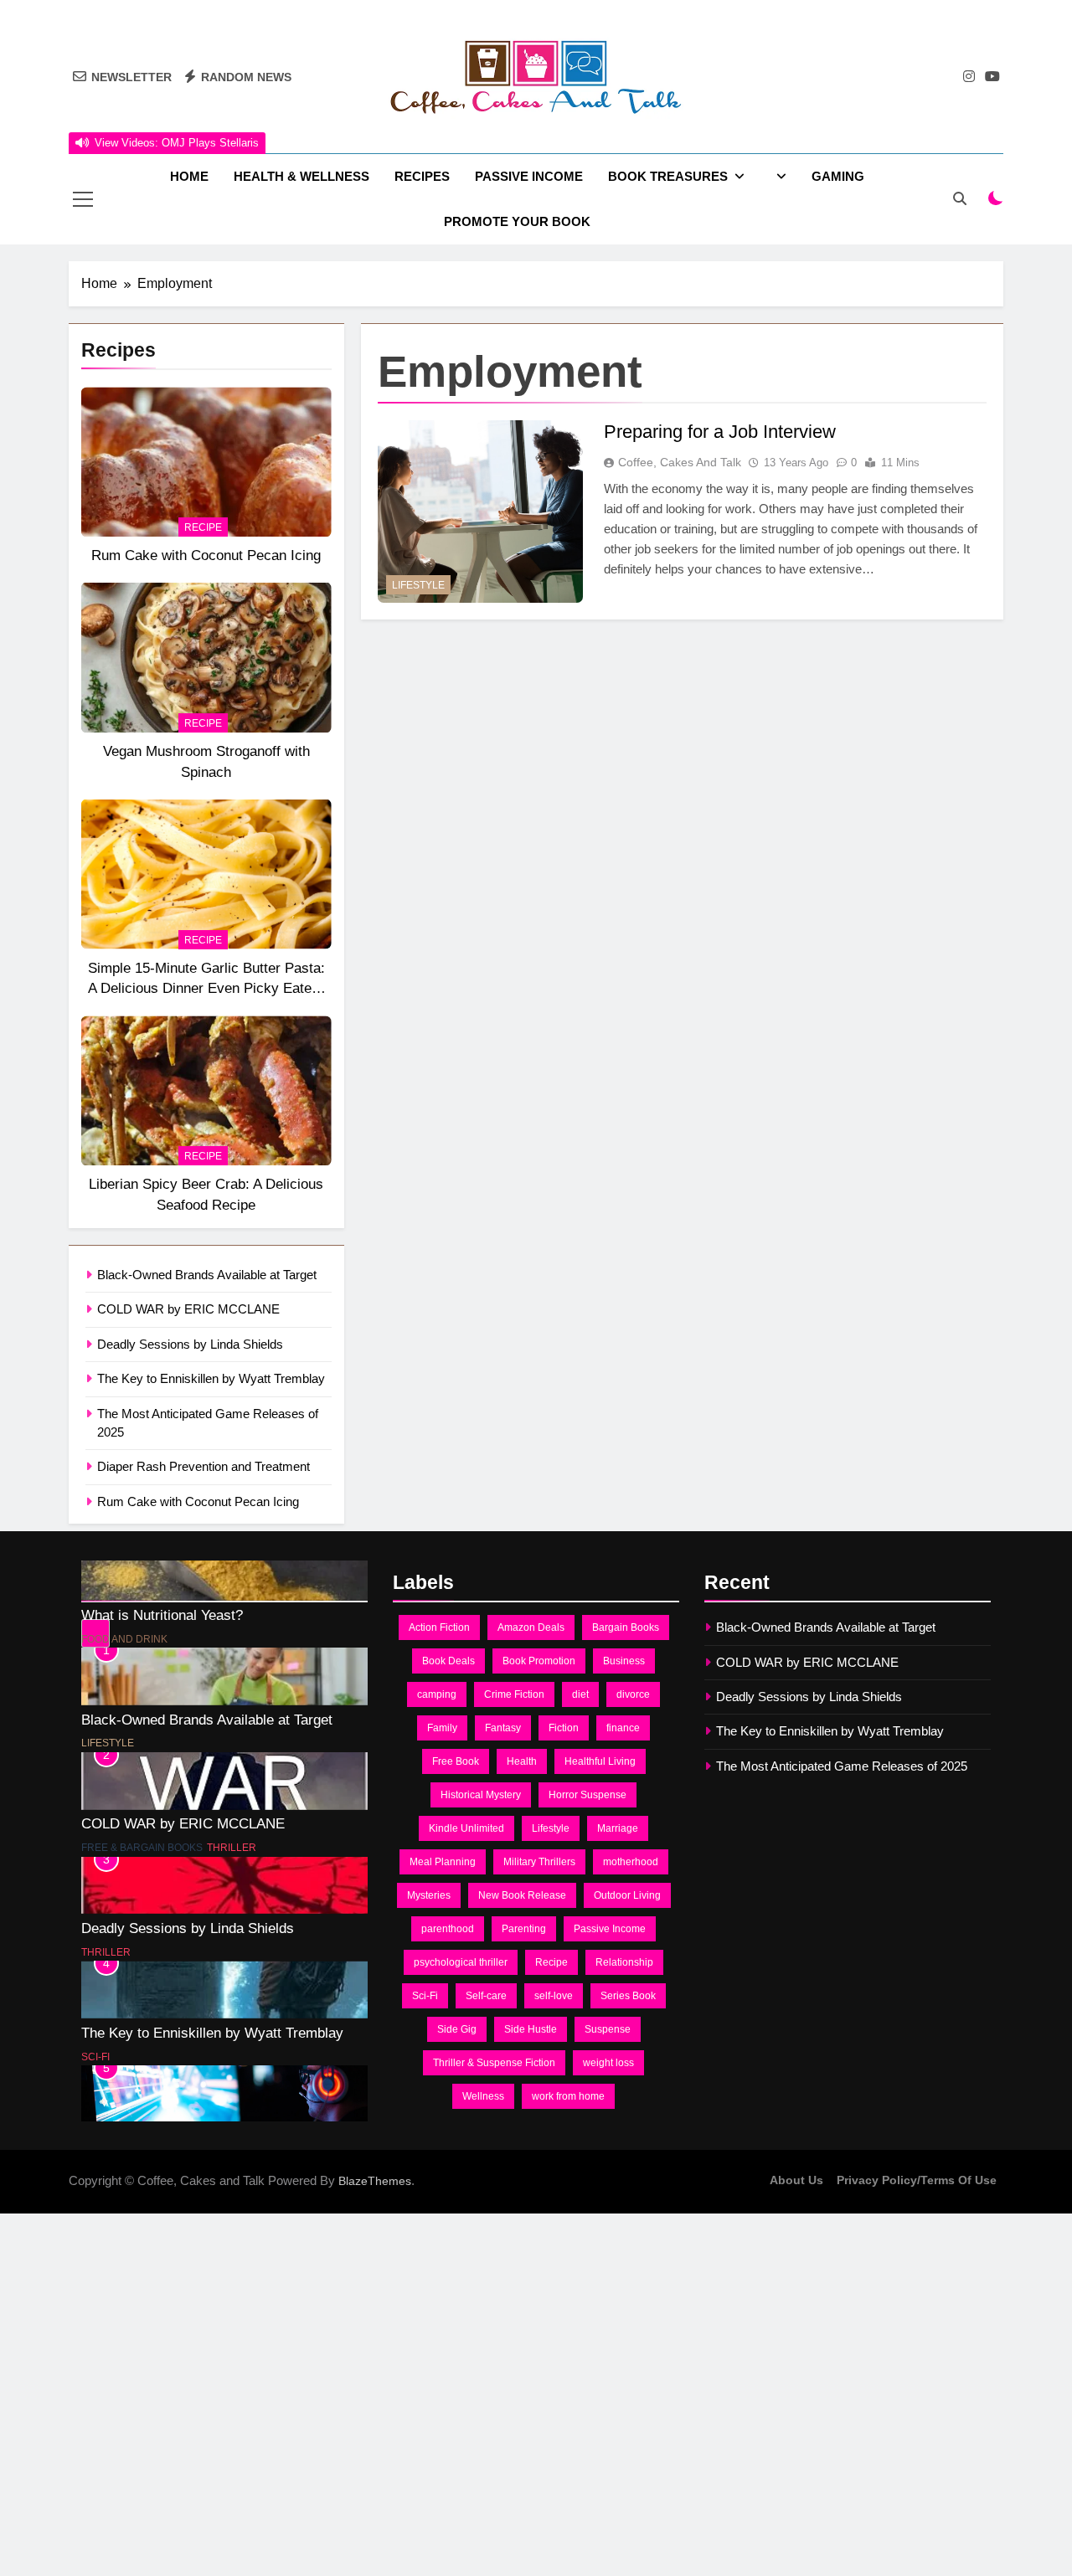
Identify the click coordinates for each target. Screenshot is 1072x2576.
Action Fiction (439, 1627)
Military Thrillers (539, 1862)
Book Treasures (668, 176)
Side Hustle (531, 2029)
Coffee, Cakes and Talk (680, 462)
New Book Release (522, 1895)
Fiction (564, 1728)
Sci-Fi (95, 2018)
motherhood (631, 1862)
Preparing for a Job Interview (720, 432)
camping (437, 1694)
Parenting (524, 1929)
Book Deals (448, 1661)
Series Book (628, 1996)
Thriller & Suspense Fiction (494, 2063)
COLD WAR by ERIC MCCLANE (188, 1309)
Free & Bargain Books (142, 1809)
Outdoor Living (627, 1895)
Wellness (483, 2096)
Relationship (624, 1962)
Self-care (486, 1996)
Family (442, 1728)
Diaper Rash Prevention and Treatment (204, 1466)
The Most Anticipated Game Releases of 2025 (224, 2099)
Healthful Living (600, 1761)
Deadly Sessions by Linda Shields (190, 1344)
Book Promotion (539, 1661)
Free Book (456, 1761)
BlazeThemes (375, 2181)
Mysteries (429, 1895)
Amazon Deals (531, 1627)
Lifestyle (418, 585)
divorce (633, 1694)
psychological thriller (461, 1962)
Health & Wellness (301, 176)
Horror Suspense (588, 1795)
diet (580, 1694)
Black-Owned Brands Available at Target (207, 1275)
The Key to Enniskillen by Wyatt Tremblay (211, 1378)
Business (624, 1661)
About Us (796, 2180)
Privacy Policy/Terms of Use (917, 2180)
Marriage (618, 1828)
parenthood (448, 1929)
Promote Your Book (517, 221)
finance (623, 1728)
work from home (568, 2096)
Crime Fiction (514, 1694)
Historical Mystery (481, 1795)
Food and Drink (124, 1601)
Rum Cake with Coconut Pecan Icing (206, 555)
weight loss (608, 2063)
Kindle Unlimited (466, 1828)
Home (189, 176)
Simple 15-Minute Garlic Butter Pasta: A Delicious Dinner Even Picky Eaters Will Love (206, 989)
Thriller (232, 1809)
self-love (554, 1996)
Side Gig (457, 2029)
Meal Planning (443, 1862)
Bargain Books (626, 1627)
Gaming (838, 176)
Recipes (422, 176)
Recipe (203, 527)
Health (522, 1761)
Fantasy (503, 1728)
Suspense (608, 2029)
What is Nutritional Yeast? (162, 1576)
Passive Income (529, 176)
